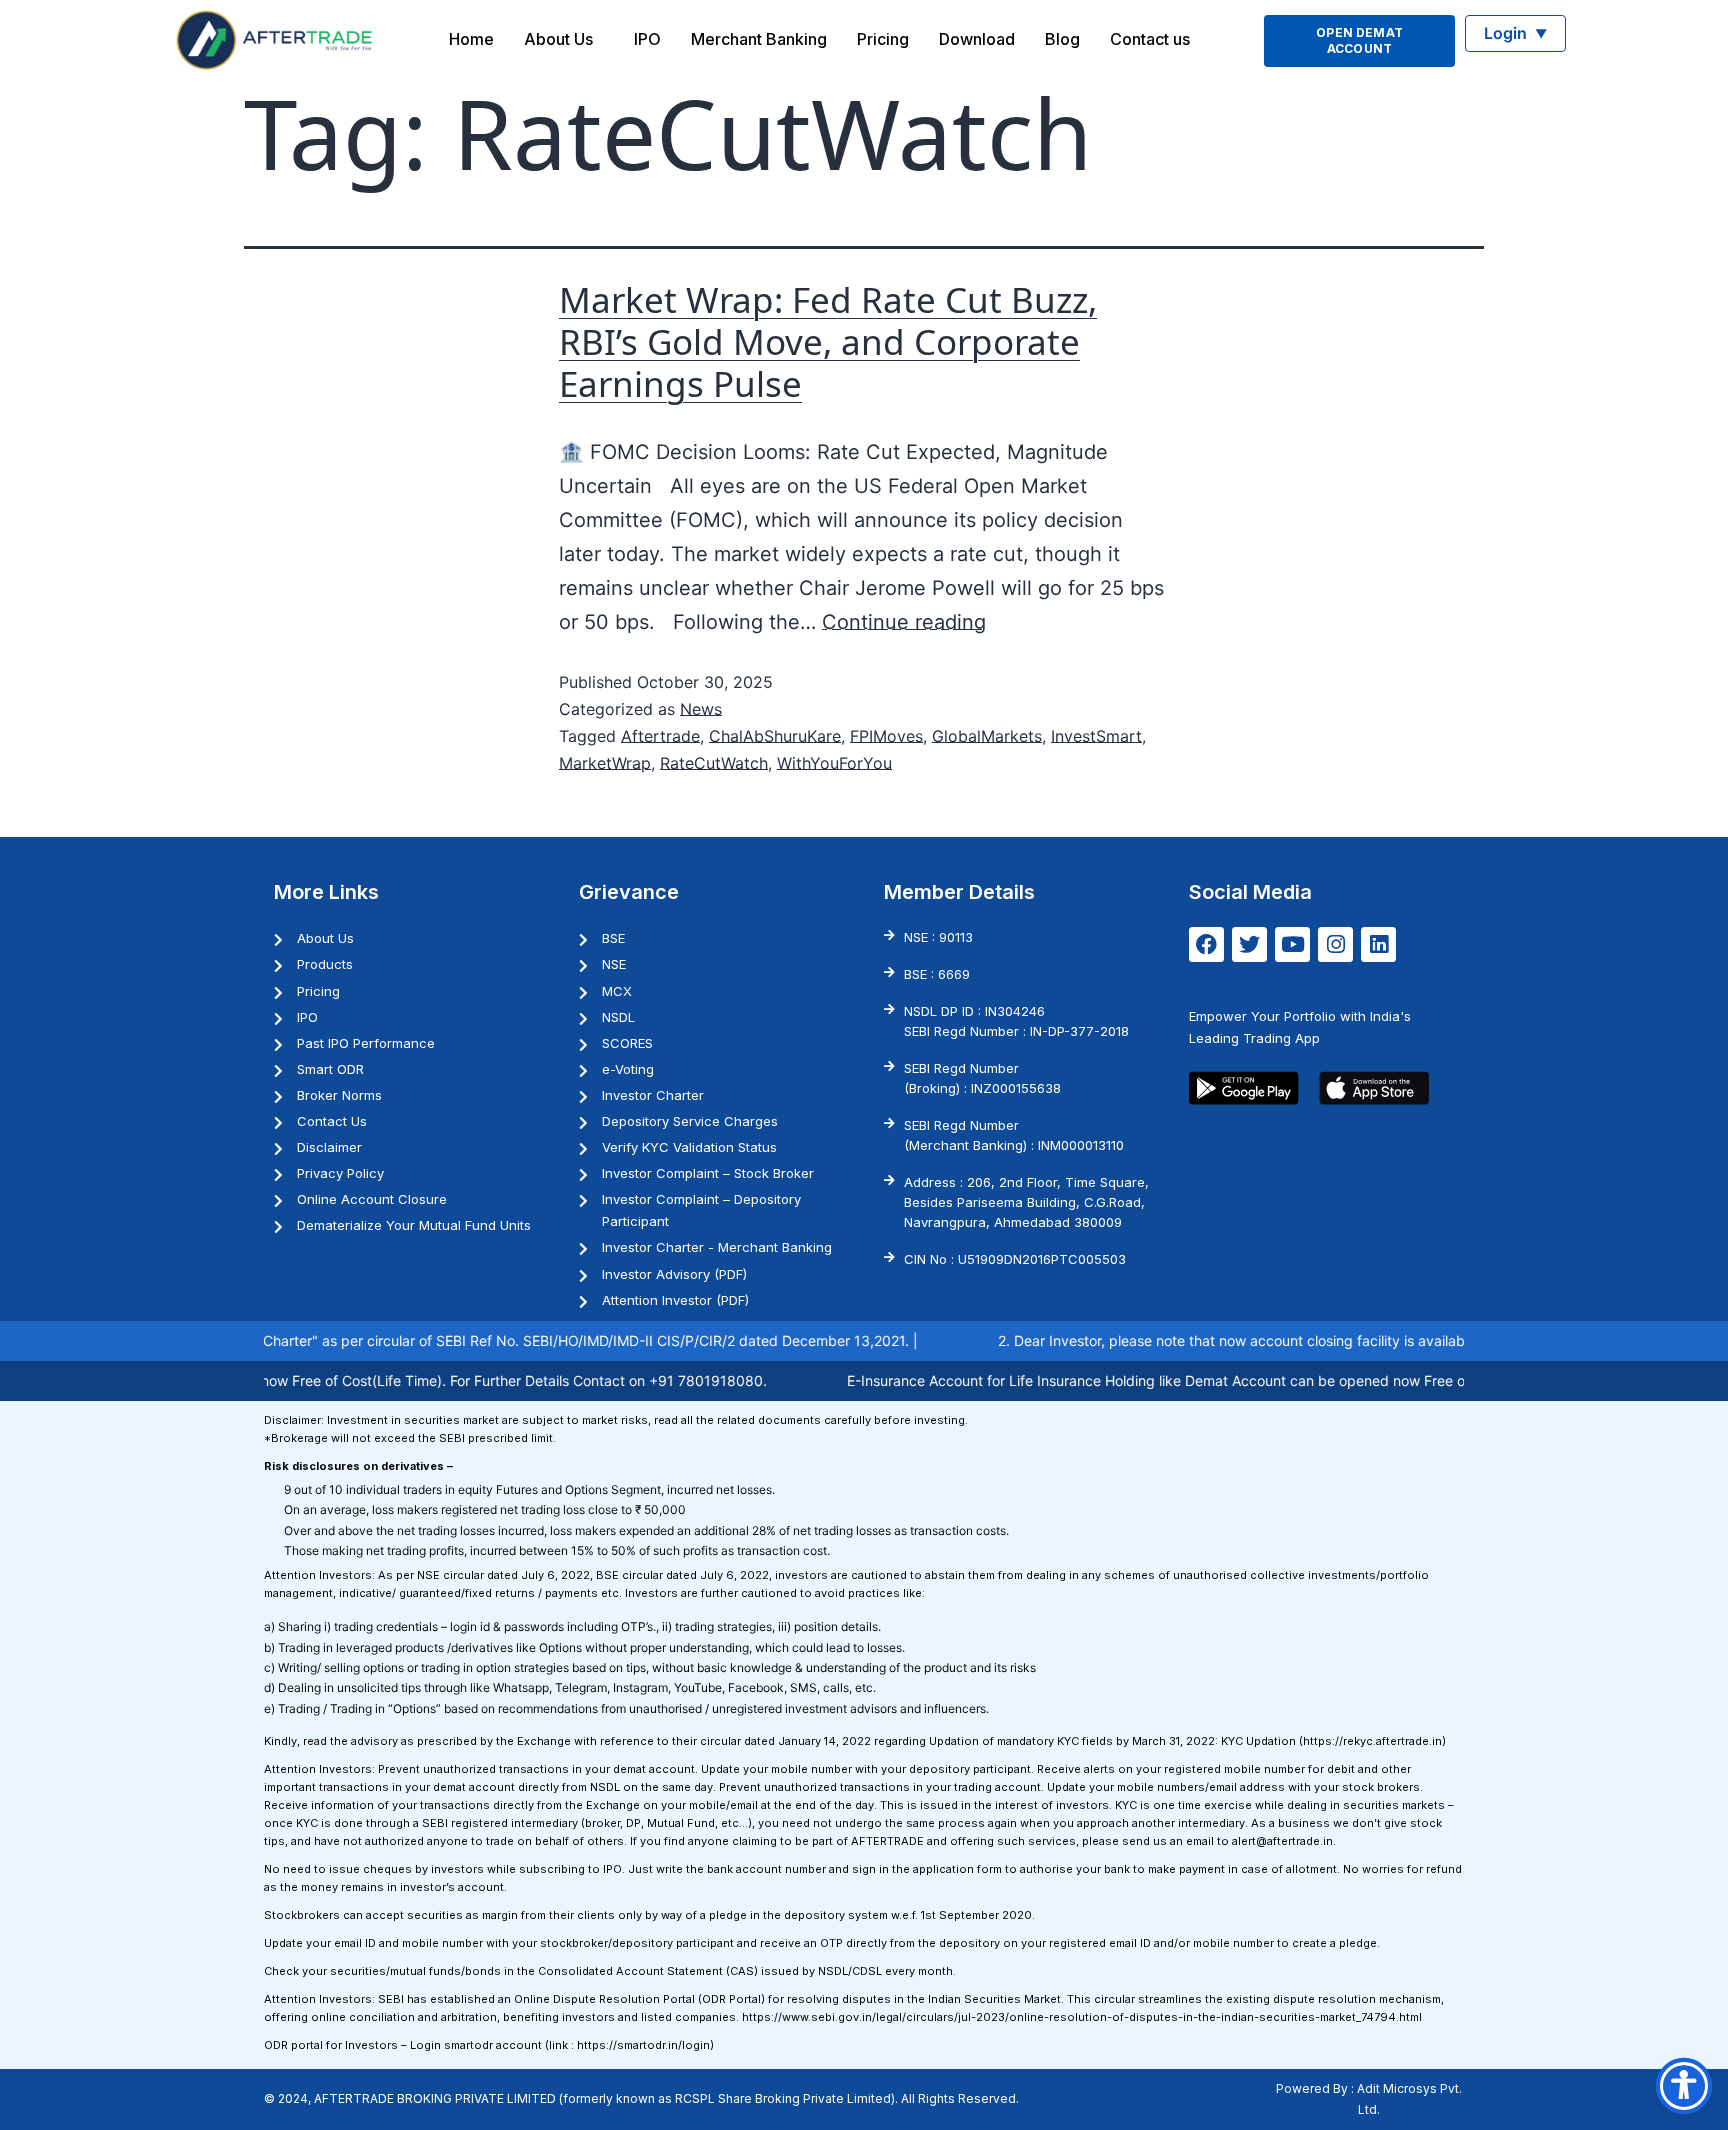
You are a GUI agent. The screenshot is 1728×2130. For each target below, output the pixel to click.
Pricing (883, 39)
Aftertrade (660, 736)
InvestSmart (1096, 736)
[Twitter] (1249, 944)
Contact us (1150, 39)
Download (977, 39)
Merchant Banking (759, 39)
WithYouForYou (834, 763)
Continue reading (904, 622)
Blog (1062, 39)
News (701, 709)
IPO (647, 39)
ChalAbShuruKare (775, 736)
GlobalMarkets (987, 736)
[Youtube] (1292, 944)
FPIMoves (886, 736)
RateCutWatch (714, 763)
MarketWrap (605, 763)
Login (1515, 33)
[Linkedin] (1378, 944)
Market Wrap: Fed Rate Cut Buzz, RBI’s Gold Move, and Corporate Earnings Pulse (828, 341)
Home (471, 39)
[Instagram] (1335, 944)
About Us (558, 39)
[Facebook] (1206, 944)
